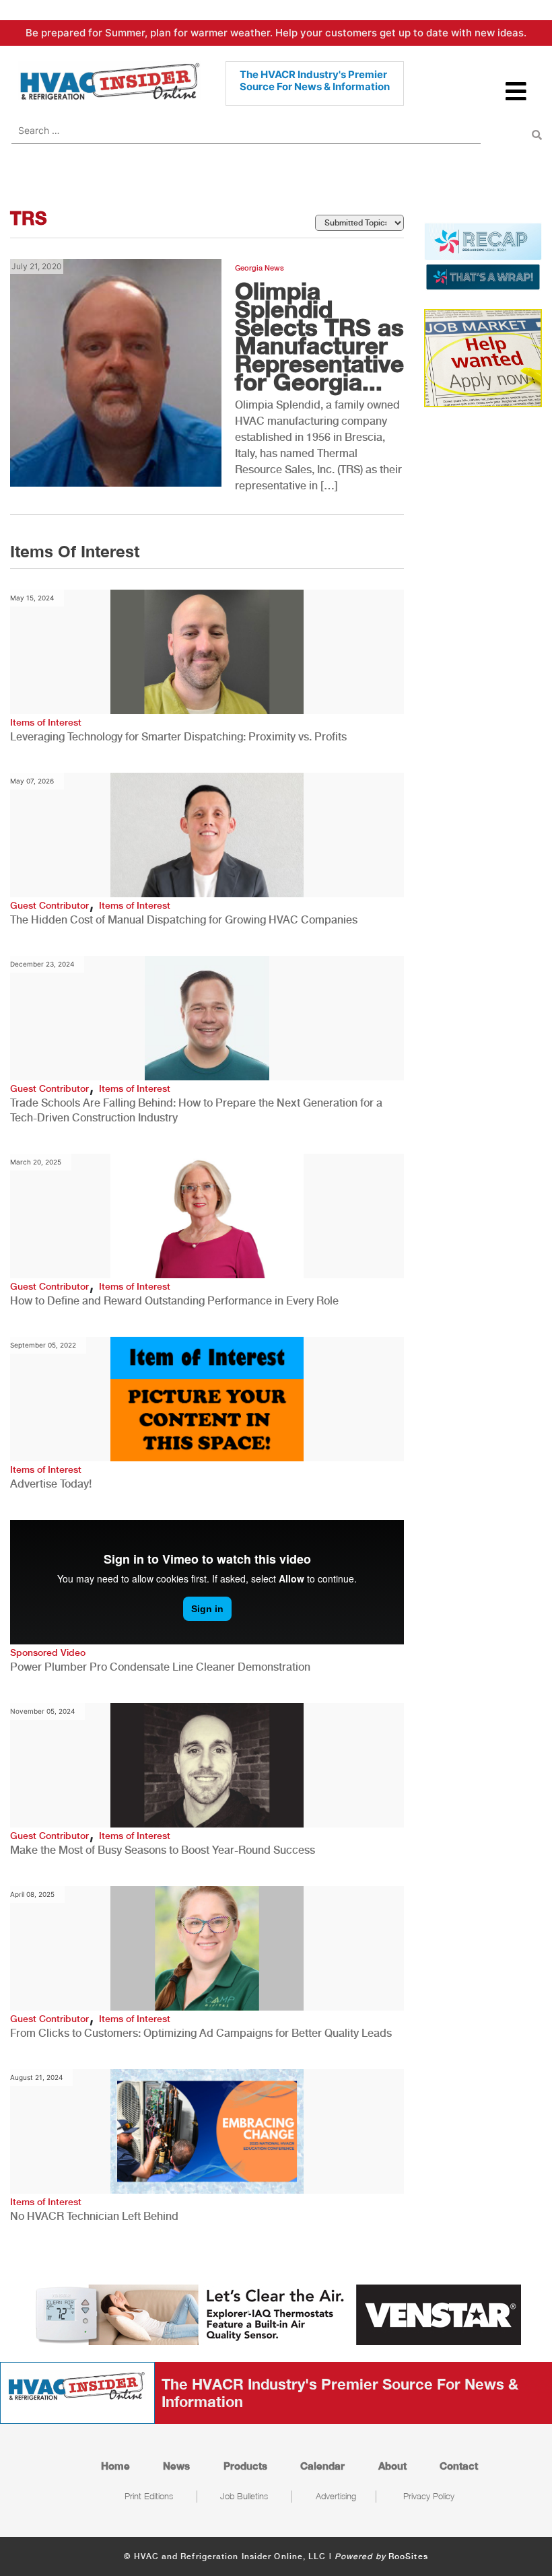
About (392, 2466)
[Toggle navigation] (517, 97)
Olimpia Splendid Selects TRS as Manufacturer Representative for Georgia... (319, 336)
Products (245, 2466)
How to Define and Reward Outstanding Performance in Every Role (174, 1301)
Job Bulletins (244, 2496)
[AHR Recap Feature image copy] (483, 255)
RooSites (408, 2556)
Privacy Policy (429, 2496)
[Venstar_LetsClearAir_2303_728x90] (276, 2313)
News (176, 2466)
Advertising (336, 2496)
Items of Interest (46, 722)
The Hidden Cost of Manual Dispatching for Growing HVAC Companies (184, 920)
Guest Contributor (49, 905)
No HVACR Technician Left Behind (94, 2216)
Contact (459, 2466)
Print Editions (149, 2496)
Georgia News (260, 268)
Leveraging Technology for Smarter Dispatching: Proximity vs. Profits (178, 737)
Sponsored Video (48, 1652)
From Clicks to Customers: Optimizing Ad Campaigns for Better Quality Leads (201, 2033)
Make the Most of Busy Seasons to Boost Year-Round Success (163, 1850)
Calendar (322, 2466)
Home (115, 2466)
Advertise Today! (51, 1484)
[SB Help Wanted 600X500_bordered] (483, 357)
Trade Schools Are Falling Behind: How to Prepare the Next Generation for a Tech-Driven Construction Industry (196, 1110)
